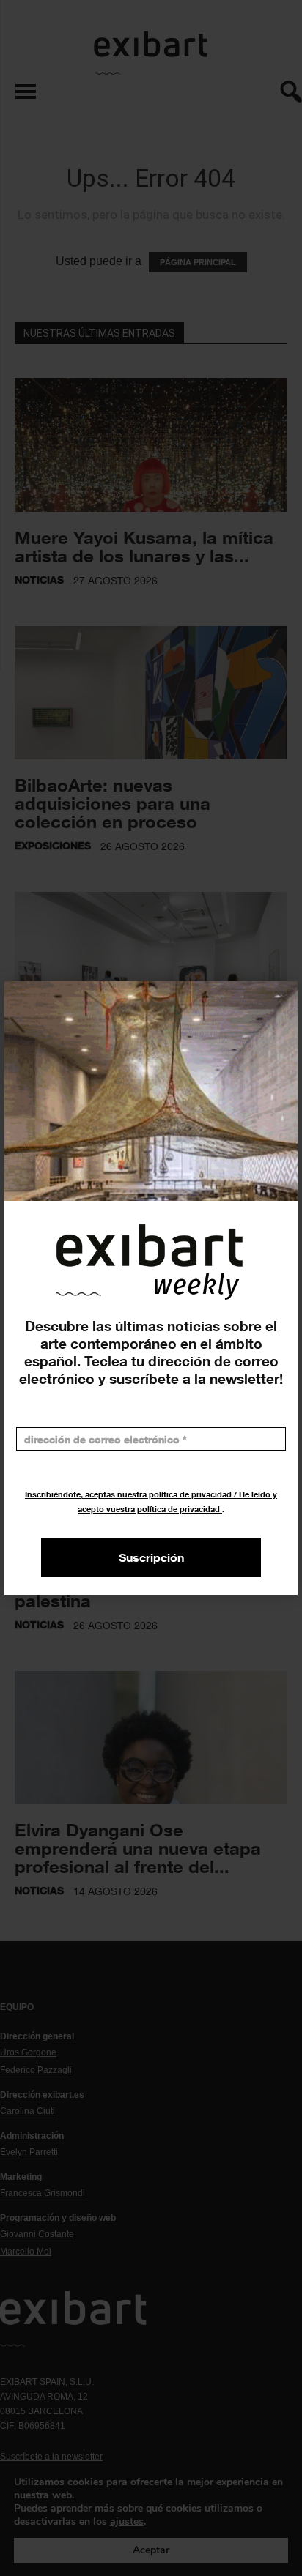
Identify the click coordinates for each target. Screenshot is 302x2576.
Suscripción (151, 1557)
